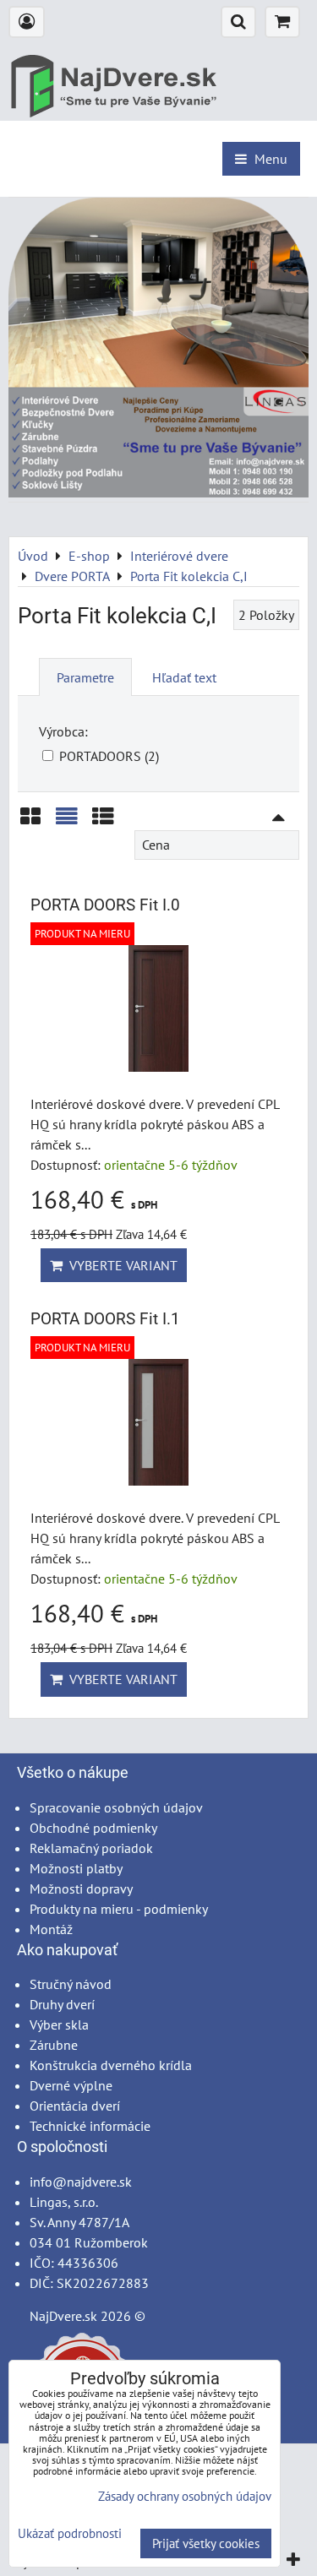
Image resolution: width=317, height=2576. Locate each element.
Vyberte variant (120, 1265)
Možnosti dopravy (81, 1889)
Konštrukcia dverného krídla (111, 2065)
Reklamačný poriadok (91, 1848)
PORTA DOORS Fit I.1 (105, 1319)
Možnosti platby (76, 1868)
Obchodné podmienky (93, 1828)
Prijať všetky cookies (206, 2543)
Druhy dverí (62, 2004)
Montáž (51, 1929)
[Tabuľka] (103, 822)
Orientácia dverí (75, 2106)
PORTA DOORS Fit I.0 (105, 905)
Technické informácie (90, 2126)
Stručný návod (71, 1984)
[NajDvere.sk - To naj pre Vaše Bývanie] (158, 492)
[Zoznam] (67, 822)
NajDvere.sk (63, 2316)
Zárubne (54, 2045)
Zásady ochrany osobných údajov (185, 2496)
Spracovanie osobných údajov (116, 1807)
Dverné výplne (71, 2085)
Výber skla (59, 2024)
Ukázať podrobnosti (70, 2534)
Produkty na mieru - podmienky (119, 1909)
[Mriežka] (30, 822)
